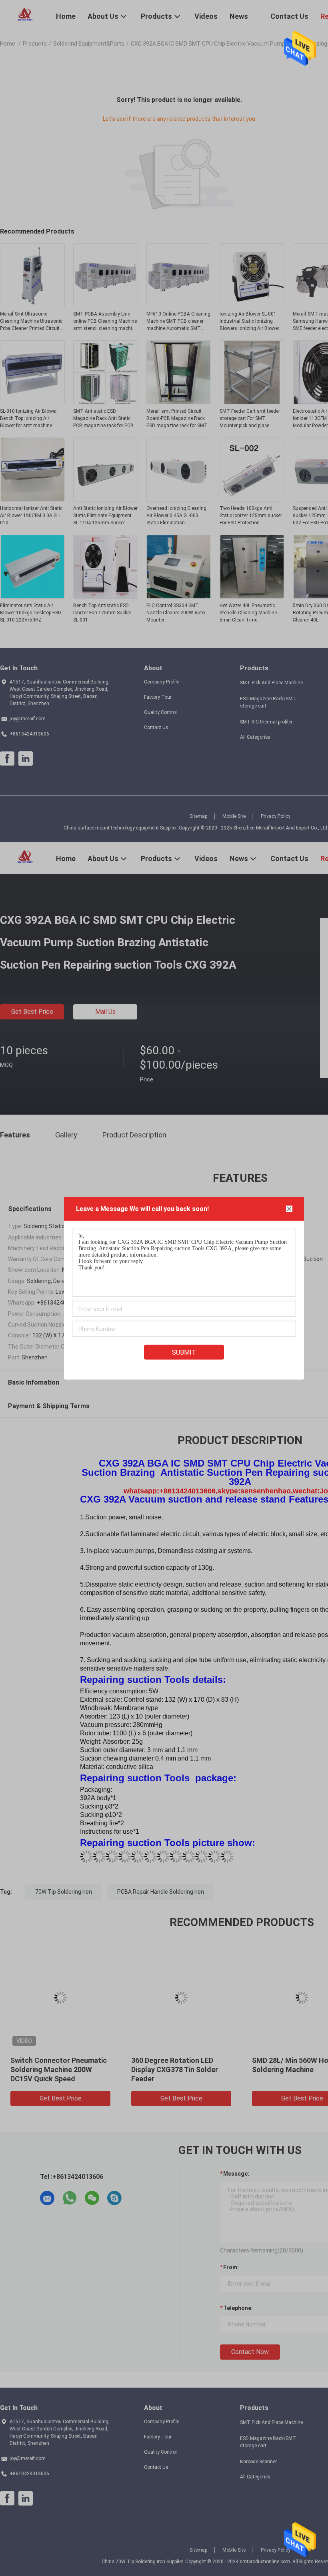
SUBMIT (184, 1352)
